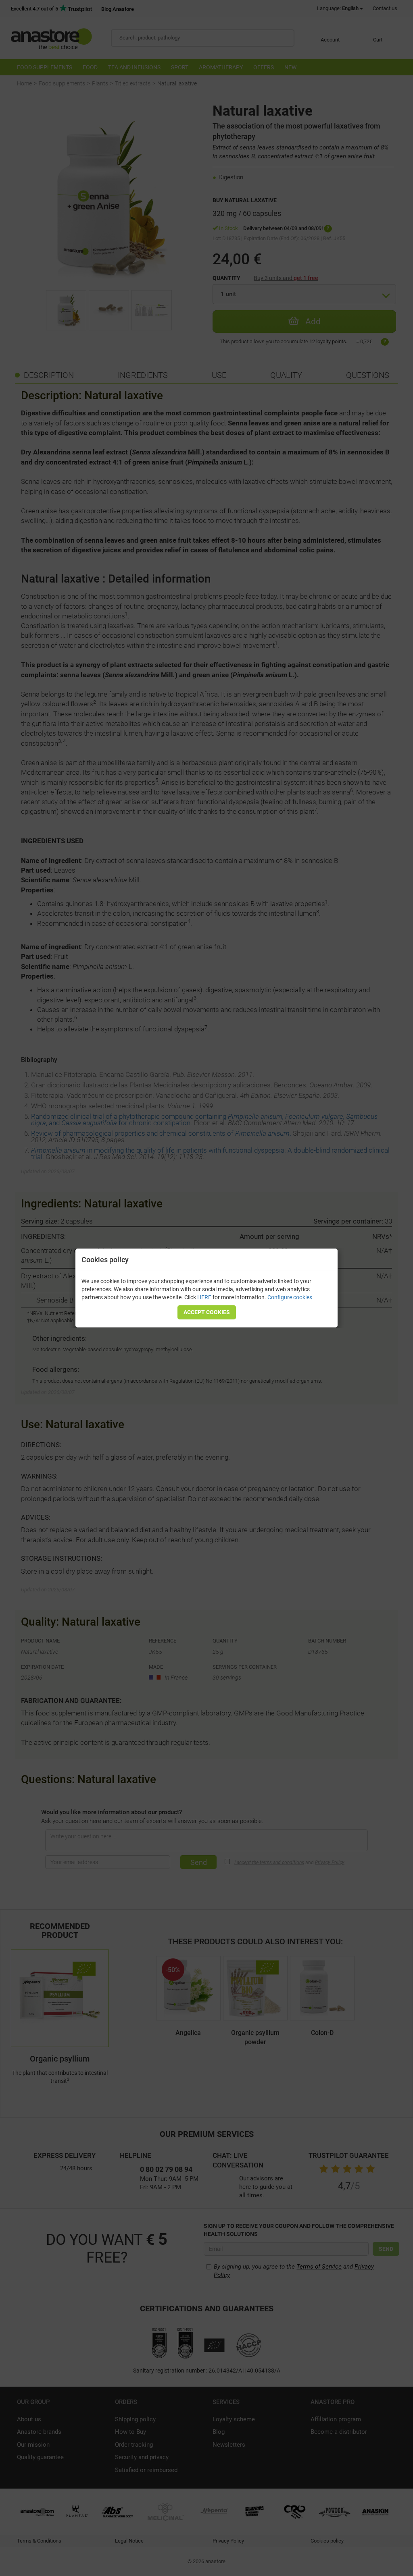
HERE (204, 1297)
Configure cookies (290, 1297)
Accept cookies (207, 1312)
